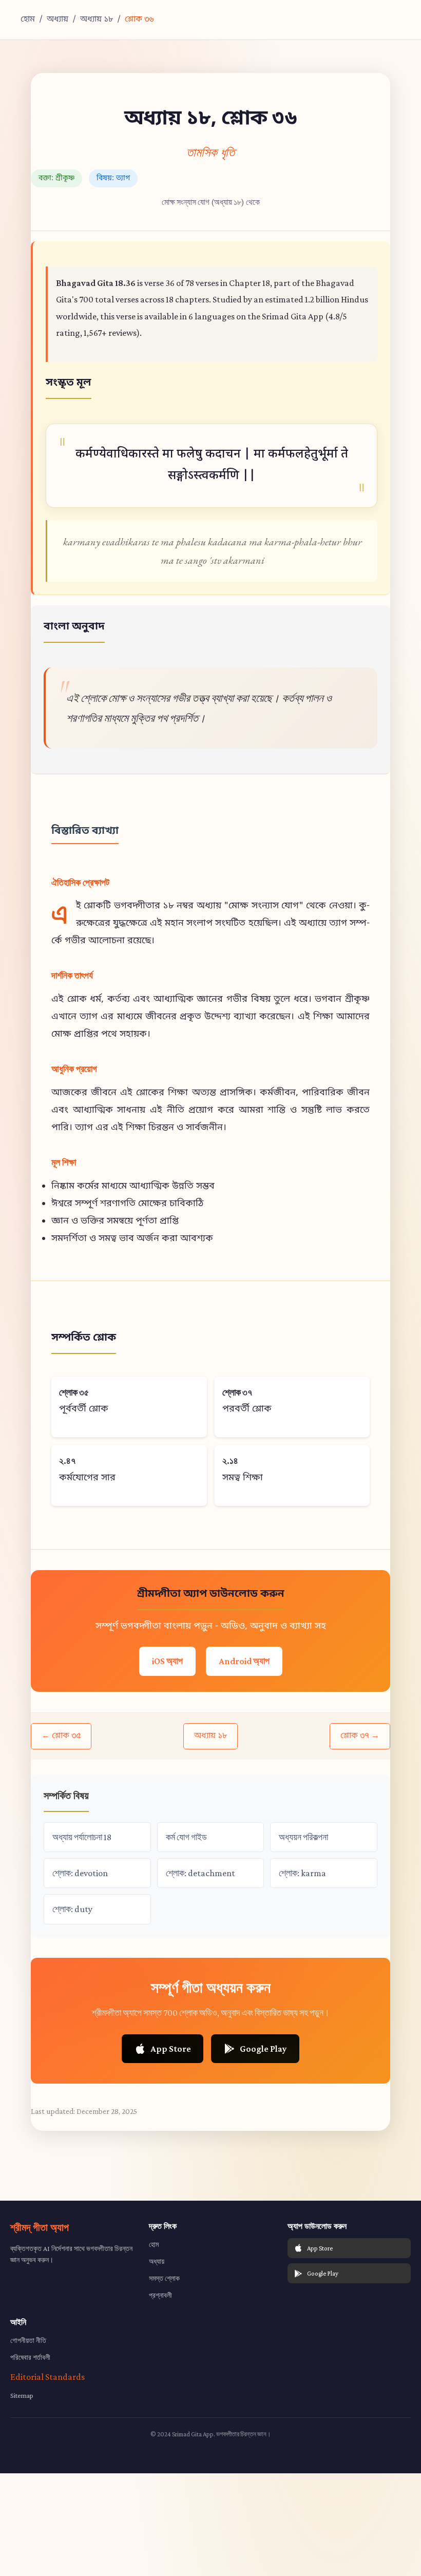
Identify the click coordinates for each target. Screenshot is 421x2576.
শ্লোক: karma (302, 1873)
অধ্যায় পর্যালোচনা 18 (82, 1837)
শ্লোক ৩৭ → (360, 1736)
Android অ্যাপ (244, 1661)
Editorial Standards (47, 2377)
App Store (171, 2049)
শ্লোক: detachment (200, 1873)
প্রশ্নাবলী (160, 2295)
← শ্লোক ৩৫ (61, 1736)
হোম (28, 20)
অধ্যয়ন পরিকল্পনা (303, 1837)
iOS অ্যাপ (167, 1661)
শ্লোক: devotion (80, 1873)
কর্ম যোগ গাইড (186, 1837)
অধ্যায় (58, 20)
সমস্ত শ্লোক (164, 2278)
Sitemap (22, 2395)
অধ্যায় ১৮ (97, 20)
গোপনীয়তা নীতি (28, 2340)
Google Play (263, 2049)
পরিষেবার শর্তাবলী (30, 2357)
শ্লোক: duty (72, 1909)
